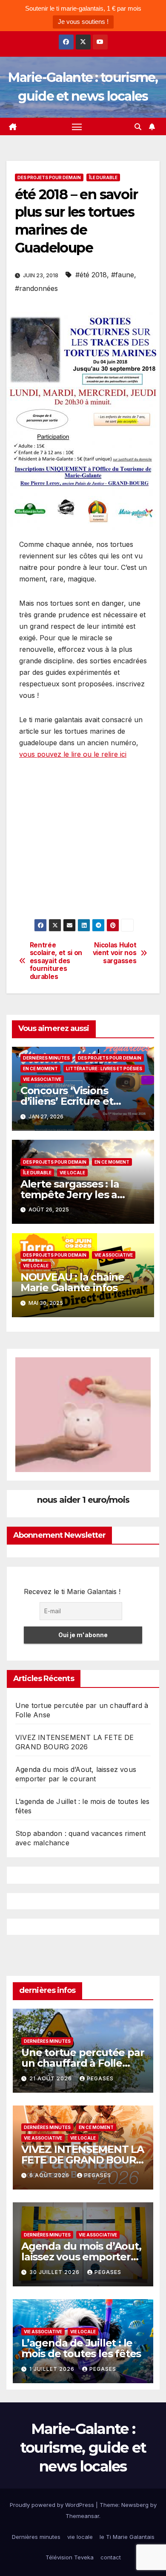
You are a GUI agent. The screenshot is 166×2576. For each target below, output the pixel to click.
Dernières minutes (46, 1058)
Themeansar (82, 2516)
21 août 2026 (52, 2078)
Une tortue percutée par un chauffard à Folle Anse (83, 2063)
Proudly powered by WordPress (53, 2505)
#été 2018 (91, 275)
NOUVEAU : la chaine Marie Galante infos (72, 1282)
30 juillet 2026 (55, 2272)
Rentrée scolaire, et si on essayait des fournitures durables (56, 961)
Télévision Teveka (70, 2557)
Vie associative (42, 1079)
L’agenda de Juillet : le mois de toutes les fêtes (81, 2348)
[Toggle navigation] (77, 127)
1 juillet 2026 (53, 2369)
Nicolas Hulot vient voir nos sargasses (115, 953)
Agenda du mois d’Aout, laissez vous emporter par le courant (81, 2257)
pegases (100, 2078)
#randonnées (36, 288)
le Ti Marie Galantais (127, 2537)
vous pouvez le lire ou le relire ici (73, 754)
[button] (138, 127)
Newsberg (135, 2505)
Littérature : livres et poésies (104, 1069)
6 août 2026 (50, 2175)
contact (111, 2557)
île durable (103, 177)
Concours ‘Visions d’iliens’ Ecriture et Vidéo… (67, 1101)
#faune (123, 275)
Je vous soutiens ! (83, 22)
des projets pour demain (49, 177)
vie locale (72, 1173)
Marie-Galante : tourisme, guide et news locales (83, 2448)
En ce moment (40, 1069)
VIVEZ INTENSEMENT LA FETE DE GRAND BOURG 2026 (83, 2160)
